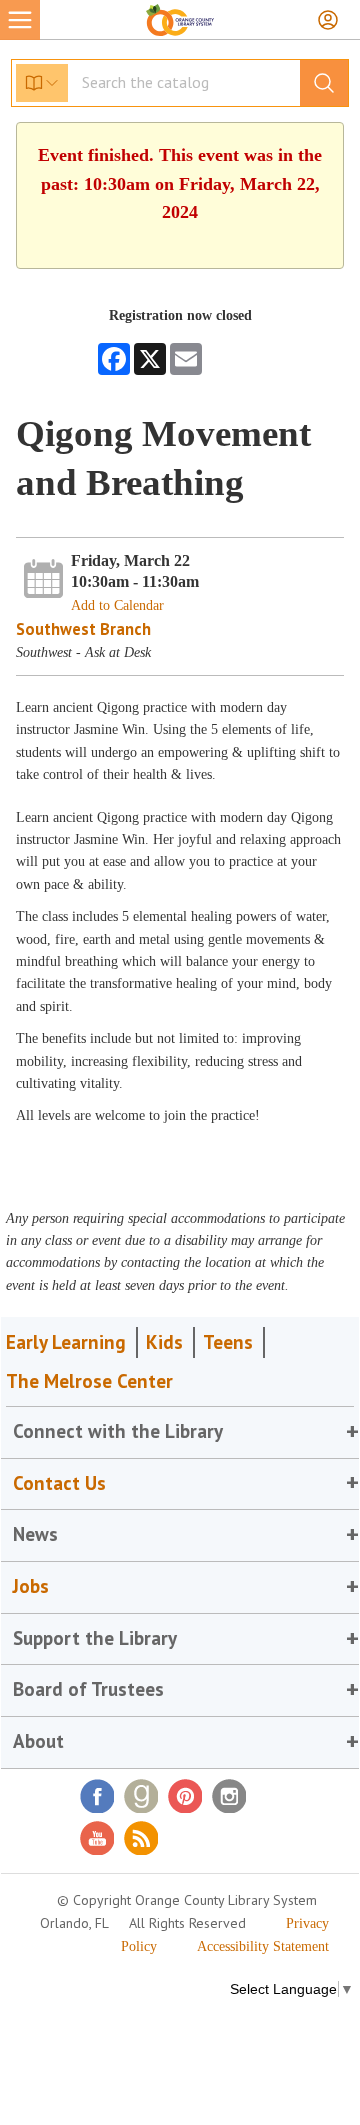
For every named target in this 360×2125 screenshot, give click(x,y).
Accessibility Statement (263, 1946)
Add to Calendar (117, 605)
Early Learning (66, 1342)
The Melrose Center (89, 1381)
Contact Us (59, 1483)
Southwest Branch (83, 629)
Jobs (31, 1586)
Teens (228, 1342)
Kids (164, 1342)
